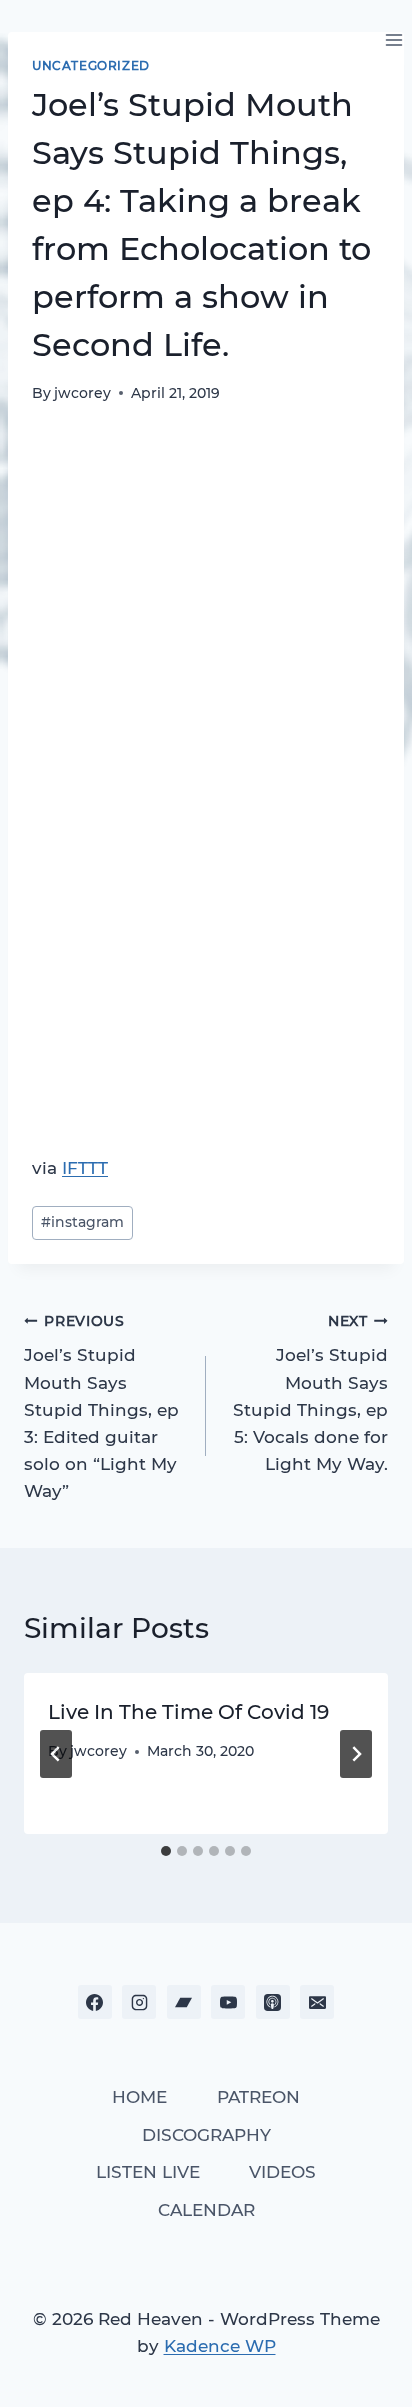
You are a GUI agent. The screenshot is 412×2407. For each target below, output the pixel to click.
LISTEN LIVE (148, 2172)
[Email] (317, 2002)
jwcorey (82, 393)
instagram (82, 1222)
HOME (139, 2097)
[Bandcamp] (184, 2002)
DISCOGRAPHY (206, 2135)
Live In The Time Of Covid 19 (188, 1712)
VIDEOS (282, 2172)
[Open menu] (393, 39)
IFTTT (85, 1168)
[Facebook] (95, 2002)
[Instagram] (139, 2002)
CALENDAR (206, 2210)
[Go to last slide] (56, 1754)
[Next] (356, 1754)
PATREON (258, 2097)
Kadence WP (220, 2346)
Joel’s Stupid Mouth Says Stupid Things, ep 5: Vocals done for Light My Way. (310, 1393)
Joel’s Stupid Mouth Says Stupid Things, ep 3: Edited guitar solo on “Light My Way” (101, 1407)
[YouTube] (228, 2002)
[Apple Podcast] (273, 2002)
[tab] (166, 1851)
